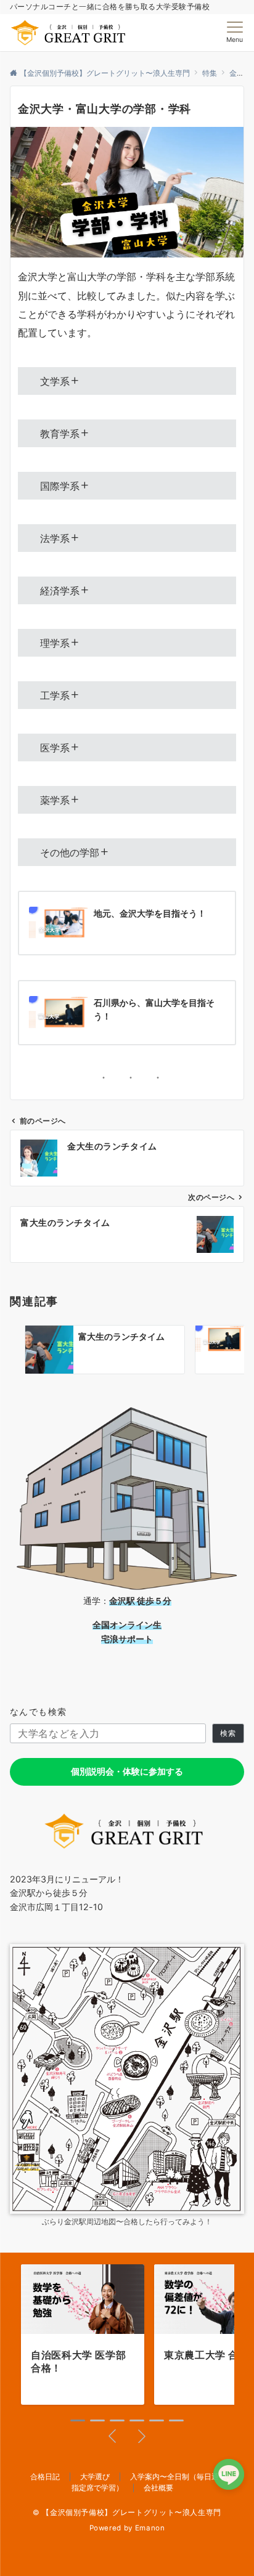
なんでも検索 (39, 1711)
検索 (228, 1733)
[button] (78, 2420)
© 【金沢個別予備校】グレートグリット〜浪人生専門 (127, 2513)
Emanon (150, 2528)
